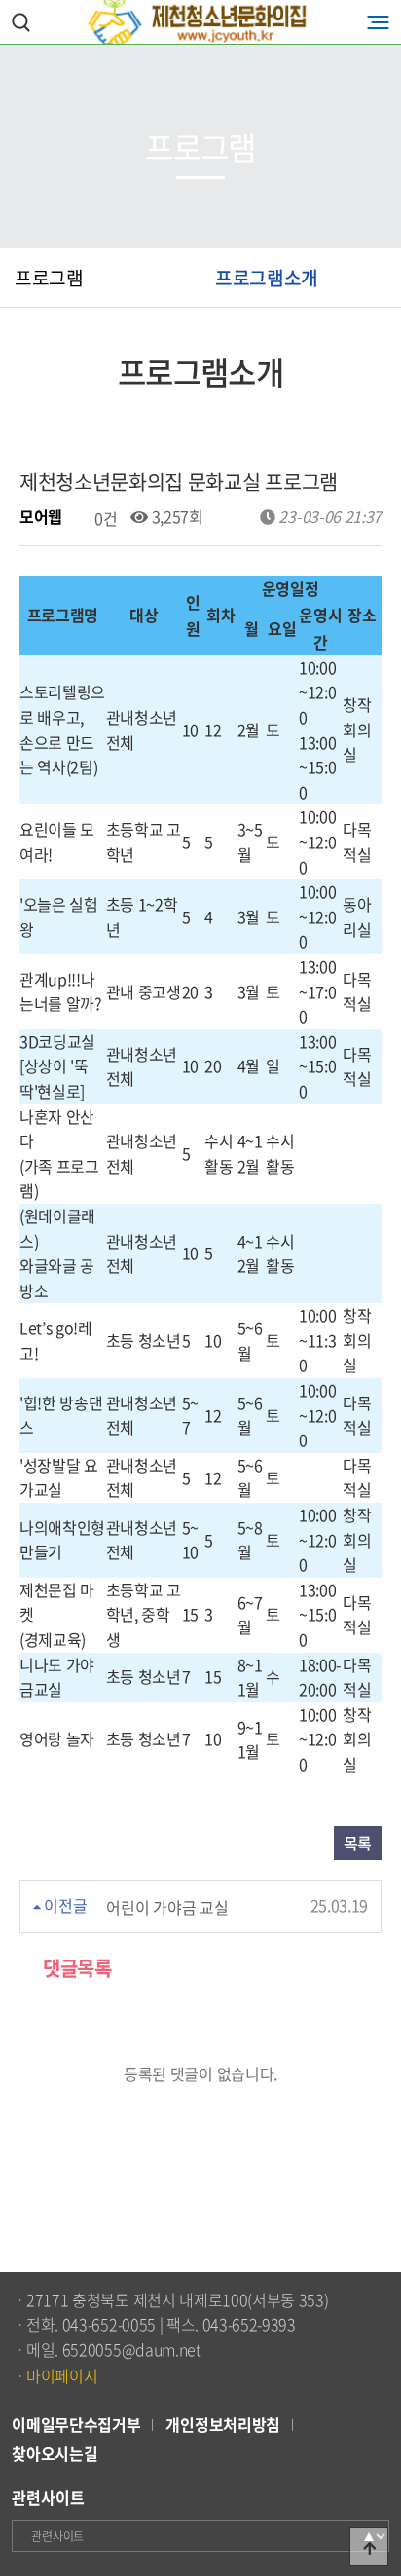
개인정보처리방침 (222, 2424)
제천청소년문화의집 (200, 22)
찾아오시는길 (55, 2453)
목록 (358, 1843)
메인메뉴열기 (378, 22)
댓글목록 (75, 1968)
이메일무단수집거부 (76, 2424)
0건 (104, 518)
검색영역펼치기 (21, 22)
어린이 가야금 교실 (167, 1906)
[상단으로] (369, 2547)
